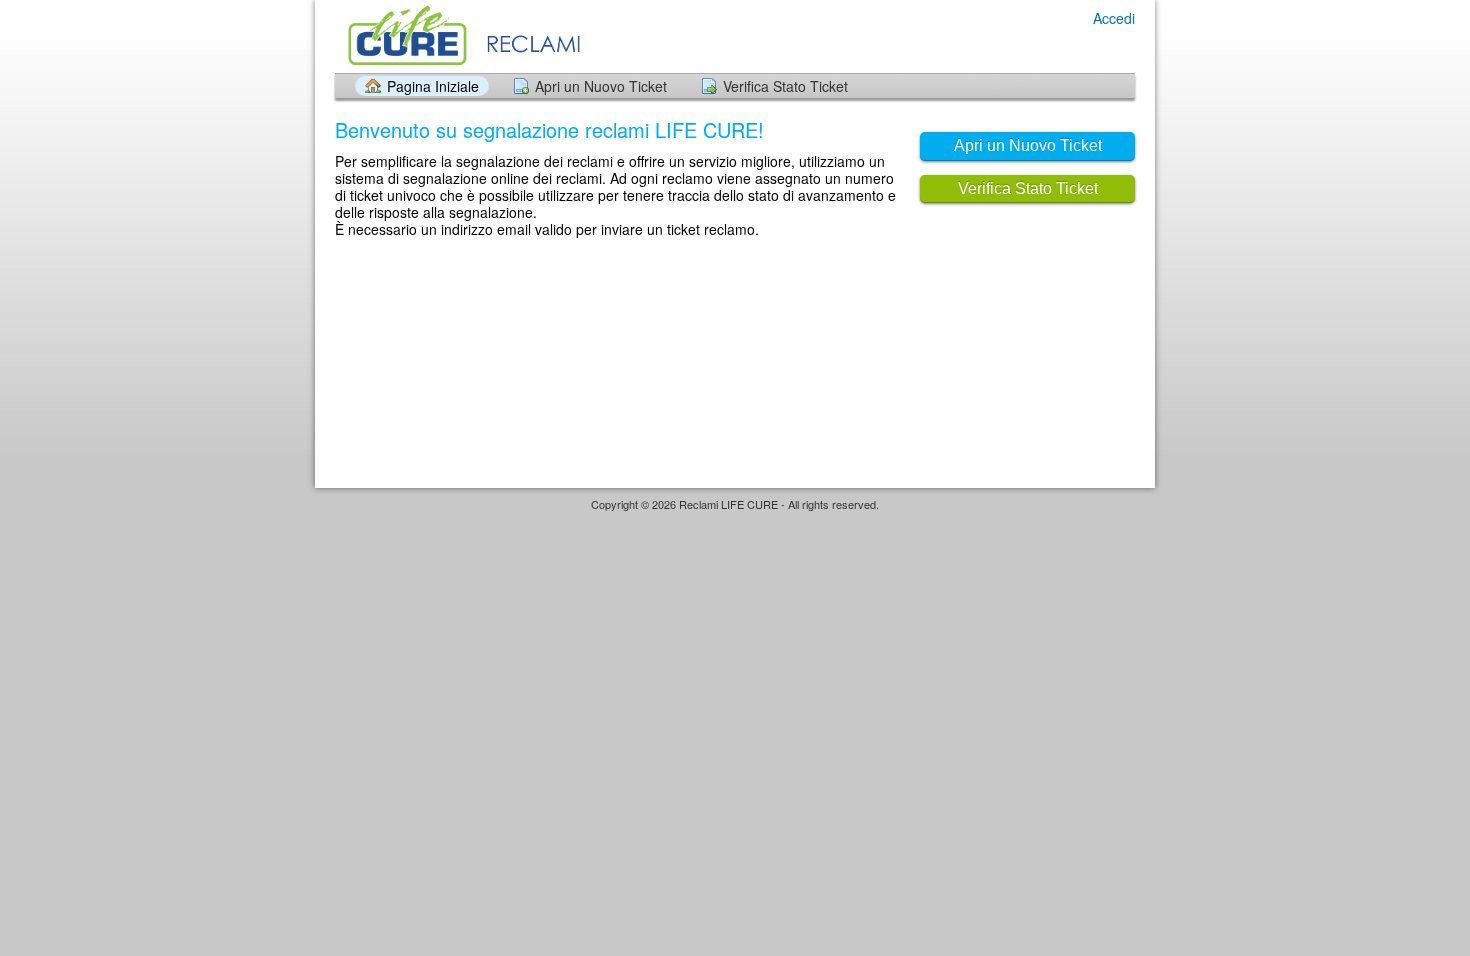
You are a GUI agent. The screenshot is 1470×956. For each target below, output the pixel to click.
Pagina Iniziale (433, 86)
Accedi (1114, 18)
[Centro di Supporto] (493, 35)
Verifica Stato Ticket (785, 86)
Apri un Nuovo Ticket (601, 86)
